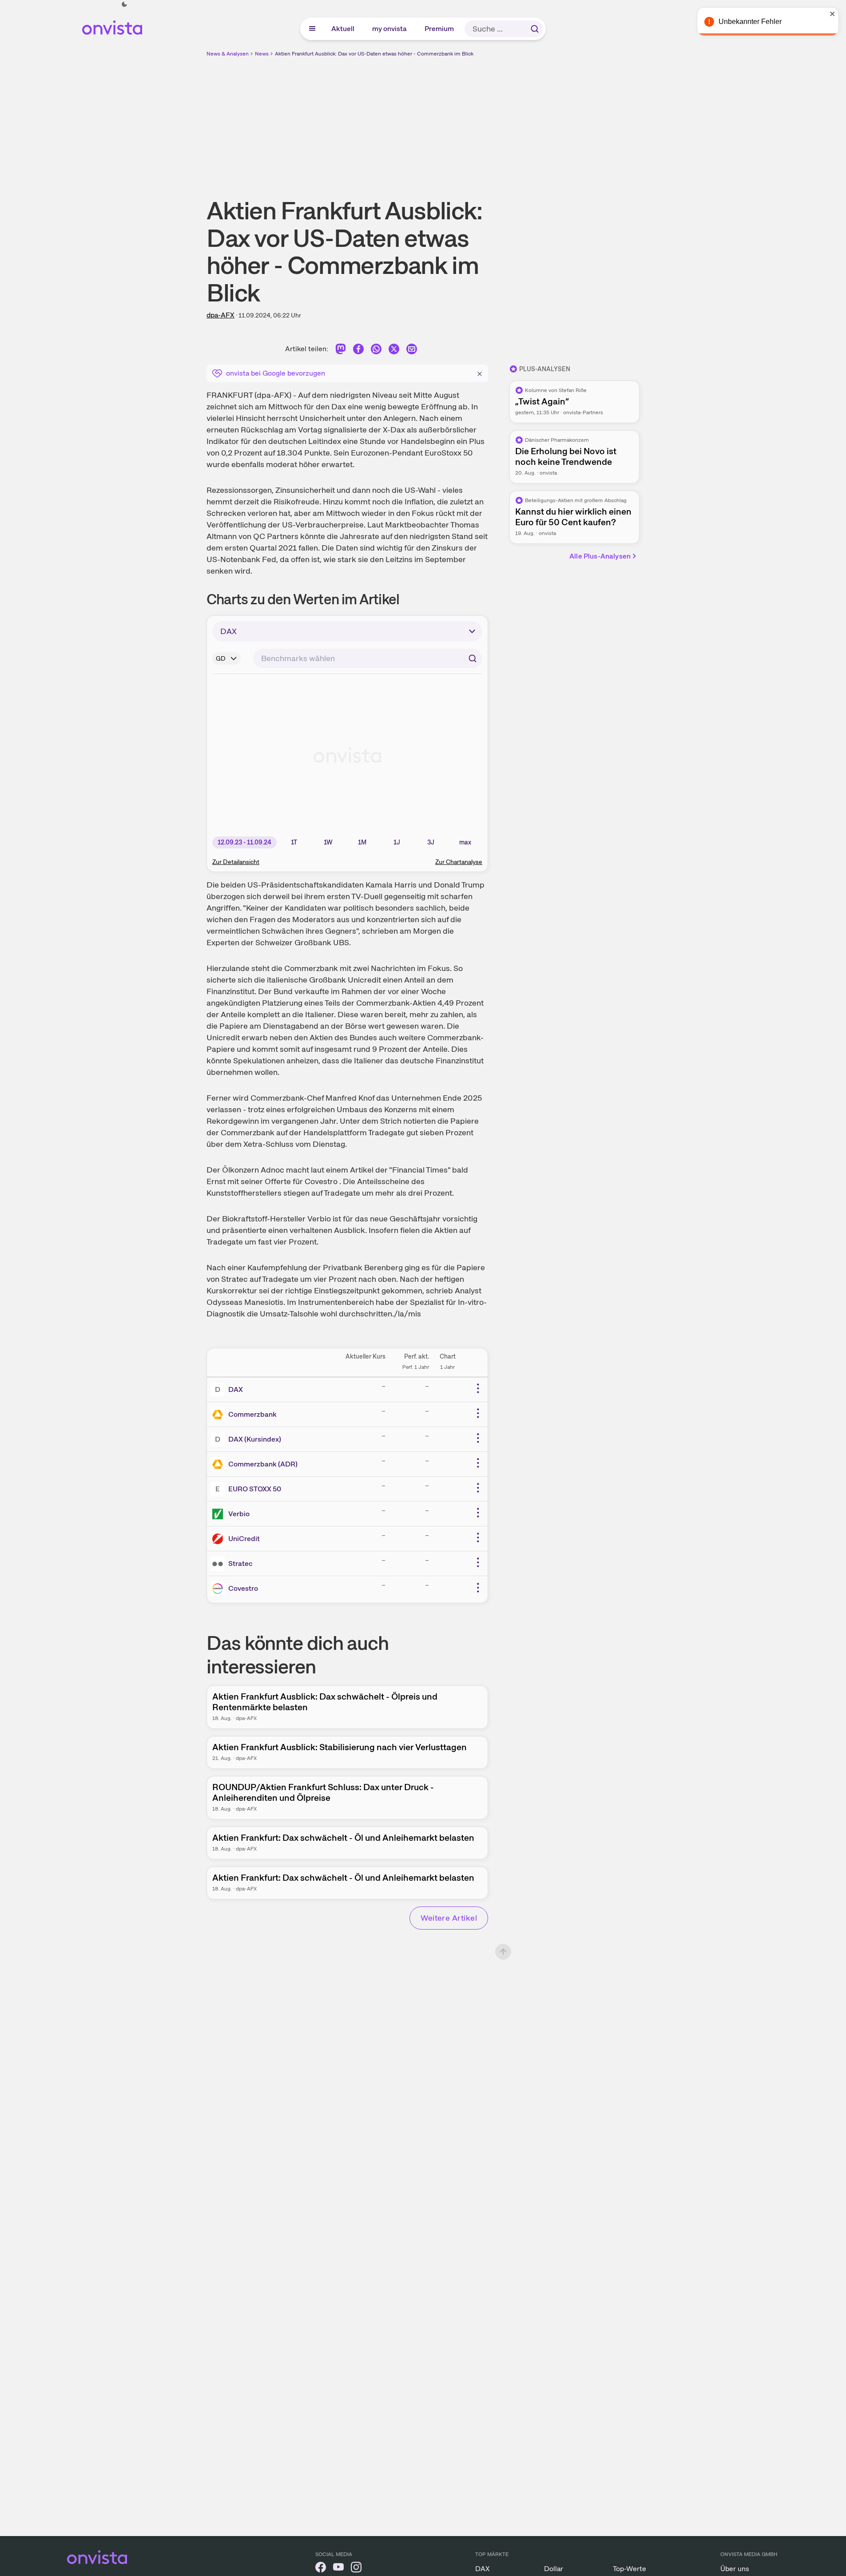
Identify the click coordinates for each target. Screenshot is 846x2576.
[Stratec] (219, 1564)
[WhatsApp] (376, 351)
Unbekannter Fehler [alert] (750, 22)
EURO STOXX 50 (255, 1489)
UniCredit (244, 1539)
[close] (833, 14)
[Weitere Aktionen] (478, 1388)
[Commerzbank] (219, 1415)
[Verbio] (219, 1514)
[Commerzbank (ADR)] (219, 1464)
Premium (440, 29)
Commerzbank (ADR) (263, 1464)
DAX (236, 1389)
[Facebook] (358, 351)
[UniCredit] (219, 1539)
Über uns (735, 2569)
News (262, 54)
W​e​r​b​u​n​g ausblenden (500, 120)
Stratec (240, 1563)
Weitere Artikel (449, 1918)
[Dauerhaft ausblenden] (480, 373)
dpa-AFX (220, 315)
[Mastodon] (341, 351)
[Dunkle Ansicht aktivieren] (124, 4)
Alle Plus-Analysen (600, 556)
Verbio (239, 1514)
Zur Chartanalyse (459, 862)
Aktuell (343, 29)
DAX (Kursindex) (255, 1439)
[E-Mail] (412, 351)
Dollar (554, 2569)
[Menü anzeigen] (312, 29)
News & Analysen (228, 54)
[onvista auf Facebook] (321, 2569)
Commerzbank (252, 1414)
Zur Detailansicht (236, 862)
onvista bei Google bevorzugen (276, 373)
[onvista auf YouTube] (338, 2569)
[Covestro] (219, 1589)
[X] (394, 351)
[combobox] (368, 658)
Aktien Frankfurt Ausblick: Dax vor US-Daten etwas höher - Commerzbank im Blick (374, 54)
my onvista (390, 29)
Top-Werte (630, 2569)
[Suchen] (535, 29)
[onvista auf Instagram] (356, 2569)
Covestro (243, 1588)
